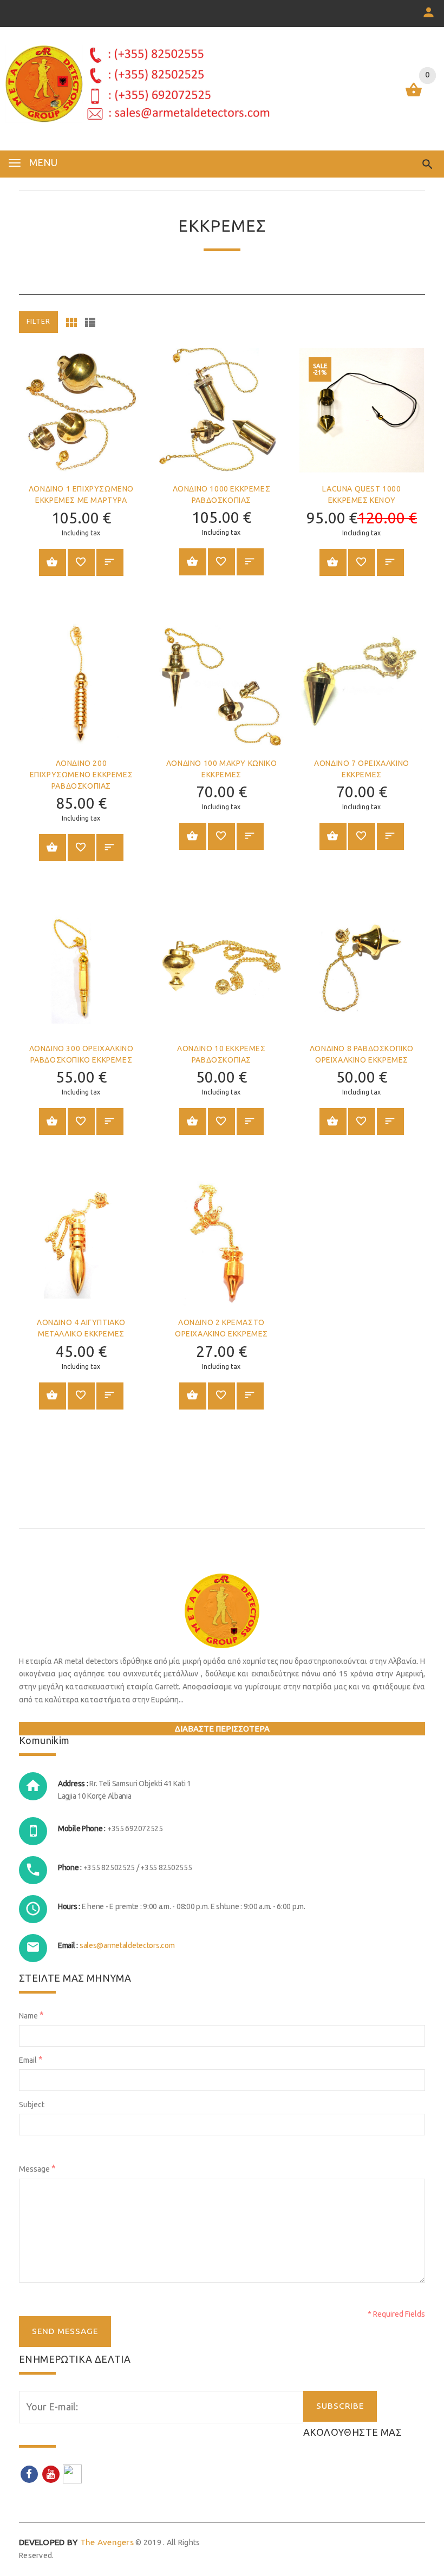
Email (31, 2059)
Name (31, 2015)
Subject (32, 2105)
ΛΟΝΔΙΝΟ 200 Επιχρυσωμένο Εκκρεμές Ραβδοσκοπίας (81, 775)
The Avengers (76, 2542)
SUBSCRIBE (340, 2406)
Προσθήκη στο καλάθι (53, 562)
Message (37, 2168)
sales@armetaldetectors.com (127, 1945)
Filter (38, 321)
